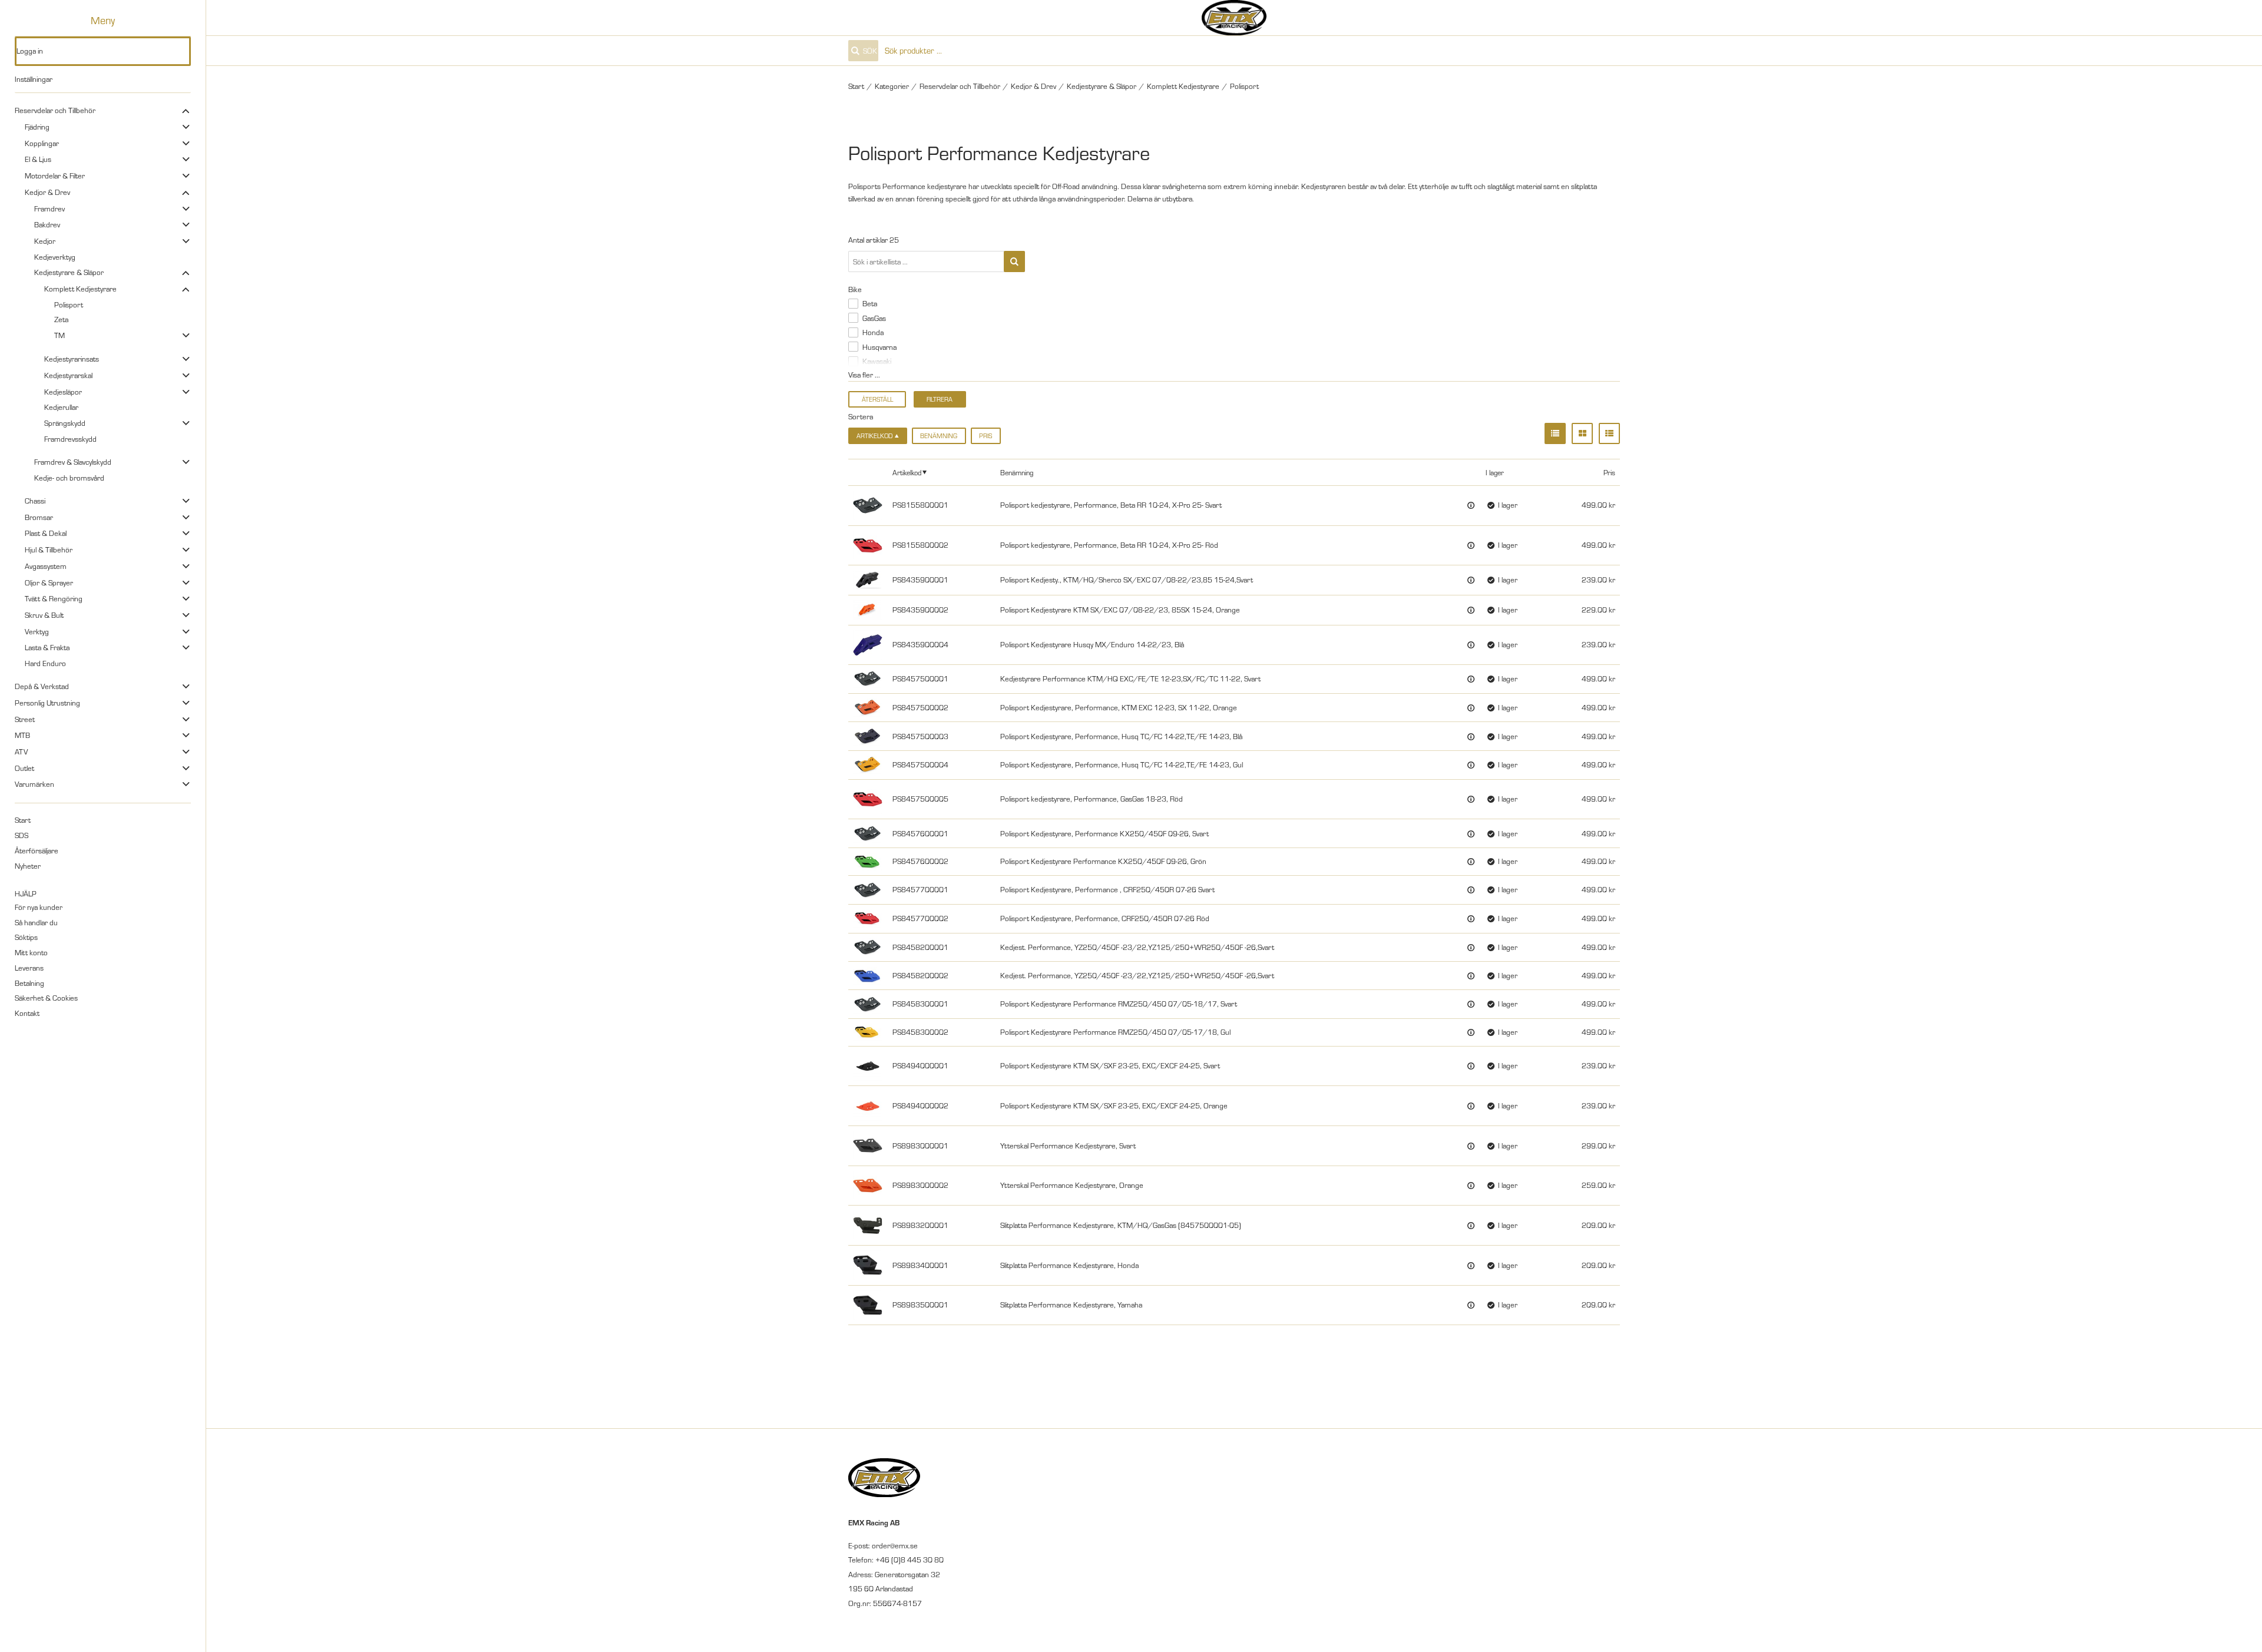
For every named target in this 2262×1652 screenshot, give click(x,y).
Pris (986, 436)
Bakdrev (47, 224)
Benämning (939, 436)
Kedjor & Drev (47, 192)
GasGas (874, 318)
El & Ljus (38, 159)
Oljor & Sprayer (49, 582)
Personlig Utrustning (47, 703)
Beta (870, 303)
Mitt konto (31, 952)
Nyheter (28, 866)
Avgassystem (46, 566)
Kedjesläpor (63, 392)
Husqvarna (879, 347)
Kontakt (27, 1013)
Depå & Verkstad (42, 686)
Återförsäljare (37, 850)
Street (25, 719)
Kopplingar (42, 143)
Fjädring (37, 127)
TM (59, 335)
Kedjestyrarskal (68, 375)
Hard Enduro (45, 663)
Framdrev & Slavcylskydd (73, 462)
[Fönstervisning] (1582, 433)
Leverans (29, 968)
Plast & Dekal (46, 533)
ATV (21, 751)
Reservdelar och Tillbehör (55, 110)
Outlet (24, 768)
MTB (22, 735)
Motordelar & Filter (55, 176)
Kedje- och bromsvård (69, 478)
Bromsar (39, 517)
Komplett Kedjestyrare (80, 289)
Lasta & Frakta (47, 647)
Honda (873, 332)
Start (23, 820)
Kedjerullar (61, 407)
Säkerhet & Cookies (46, 998)
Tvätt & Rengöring (54, 598)
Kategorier (892, 86)
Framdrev (49, 208)
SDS (22, 835)
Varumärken (34, 784)
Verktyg (37, 631)
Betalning (29, 983)
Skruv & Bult (44, 615)
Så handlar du (36, 922)
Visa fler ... (864, 375)
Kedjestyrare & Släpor (69, 272)
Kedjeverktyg (55, 257)
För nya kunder (39, 907)
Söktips (26, 937)
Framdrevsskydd (70, 439)
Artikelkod (907, 472)
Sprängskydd (65, 423)
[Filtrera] (1014, 261)
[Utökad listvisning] (1609, 433)
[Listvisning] (1555, 433)
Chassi (35, 501)
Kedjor (45, 241)
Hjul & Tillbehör (49, 549)
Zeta (61, 319)
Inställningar (34, 79)
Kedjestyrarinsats (72, 359)
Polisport (69, 304)
